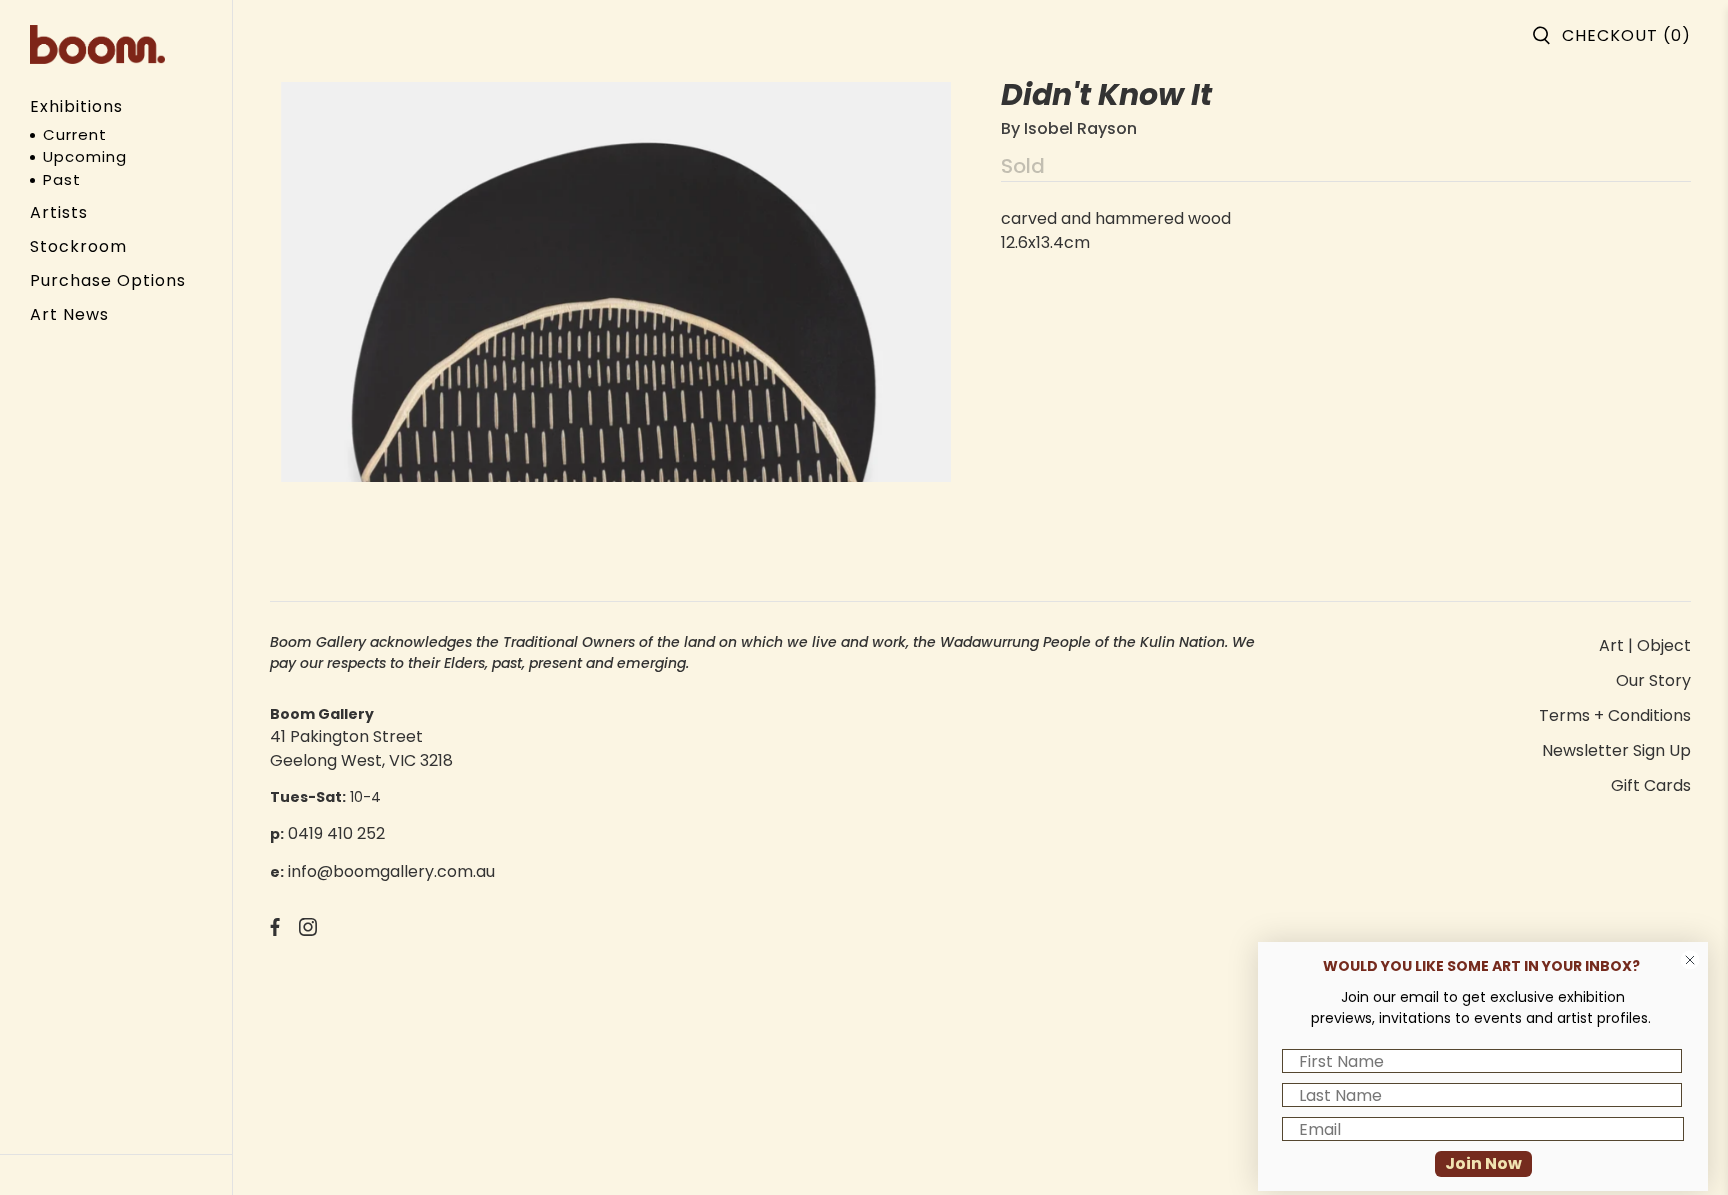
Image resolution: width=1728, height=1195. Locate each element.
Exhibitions (76, 106)
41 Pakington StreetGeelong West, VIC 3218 (361, 748)
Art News (69, 314)
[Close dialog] (1690, 960)
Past (62, 179)
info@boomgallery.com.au (391, 871)
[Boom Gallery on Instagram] (308, 930)
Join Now (1483, 1163)
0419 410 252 (336, 833)
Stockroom (78, 246)
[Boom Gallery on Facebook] (275, 930)
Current (75, 134)
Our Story (1653, 680)
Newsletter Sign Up (1616, 750)
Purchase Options (108, 280)
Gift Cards (1651, 785)
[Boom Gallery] (97, 44)
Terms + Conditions (1615, 715)
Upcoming (85, 156)
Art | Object (1645, 645)
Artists (59, 212)
